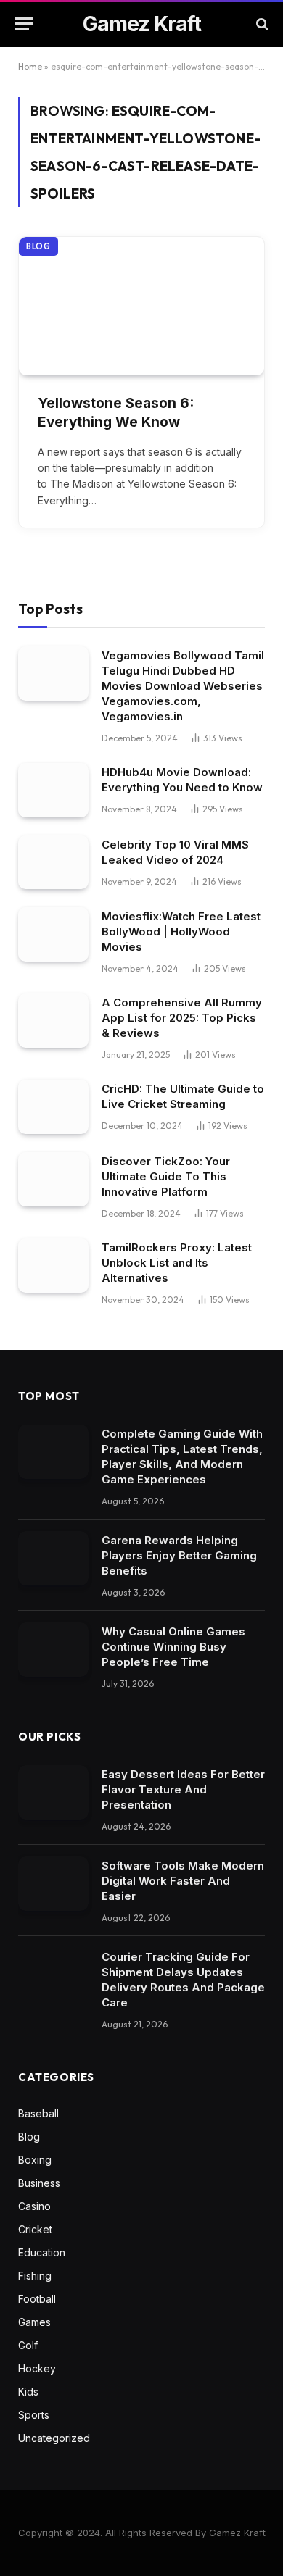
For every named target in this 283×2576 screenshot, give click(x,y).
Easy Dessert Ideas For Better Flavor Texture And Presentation (183, 1789)
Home (30, 66)
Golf (28, 2345)
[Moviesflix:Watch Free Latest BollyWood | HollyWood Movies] (53, 934)
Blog (38, 246)
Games (34, 2322)
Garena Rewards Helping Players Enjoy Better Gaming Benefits (179, 1555)
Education (42, 2252)
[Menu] (24, 24)
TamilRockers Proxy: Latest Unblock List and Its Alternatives (177, 1263)
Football (37, 2299)
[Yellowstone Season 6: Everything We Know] (141, 306)
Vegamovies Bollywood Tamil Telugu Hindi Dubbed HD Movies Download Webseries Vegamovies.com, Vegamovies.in (183, 686)
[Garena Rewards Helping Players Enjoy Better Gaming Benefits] (53, 1558)
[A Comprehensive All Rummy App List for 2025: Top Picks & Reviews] (53, 1021)
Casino (34, 2206)
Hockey (37, 2368)
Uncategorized (54, 2438)
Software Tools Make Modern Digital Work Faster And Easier (183, 1881)
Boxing (35, 2160)
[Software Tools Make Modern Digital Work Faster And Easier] (53, 1884)
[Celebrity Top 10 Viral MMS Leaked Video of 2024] (53, 863)
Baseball (38, 2113)
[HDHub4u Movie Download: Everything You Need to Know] (53, 790)
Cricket (35, 2229)
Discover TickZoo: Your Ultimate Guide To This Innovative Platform (166, 1176)
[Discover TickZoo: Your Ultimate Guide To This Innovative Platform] (53, 1179)
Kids (28, 2392)
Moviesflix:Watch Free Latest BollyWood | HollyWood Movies (181, 931)
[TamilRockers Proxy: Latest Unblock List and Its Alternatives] (53, 1266)
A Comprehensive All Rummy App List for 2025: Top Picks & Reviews (182, 1018)
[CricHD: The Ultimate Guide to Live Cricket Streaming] (53, 1107)
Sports (34, 2415)
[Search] (261, 24)
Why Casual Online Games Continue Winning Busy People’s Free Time (173, 1647)
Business (39, 2183)
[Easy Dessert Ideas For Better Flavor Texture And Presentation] (53, 1792)
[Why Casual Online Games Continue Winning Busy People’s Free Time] (53, 1650)
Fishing (35, 2276)
